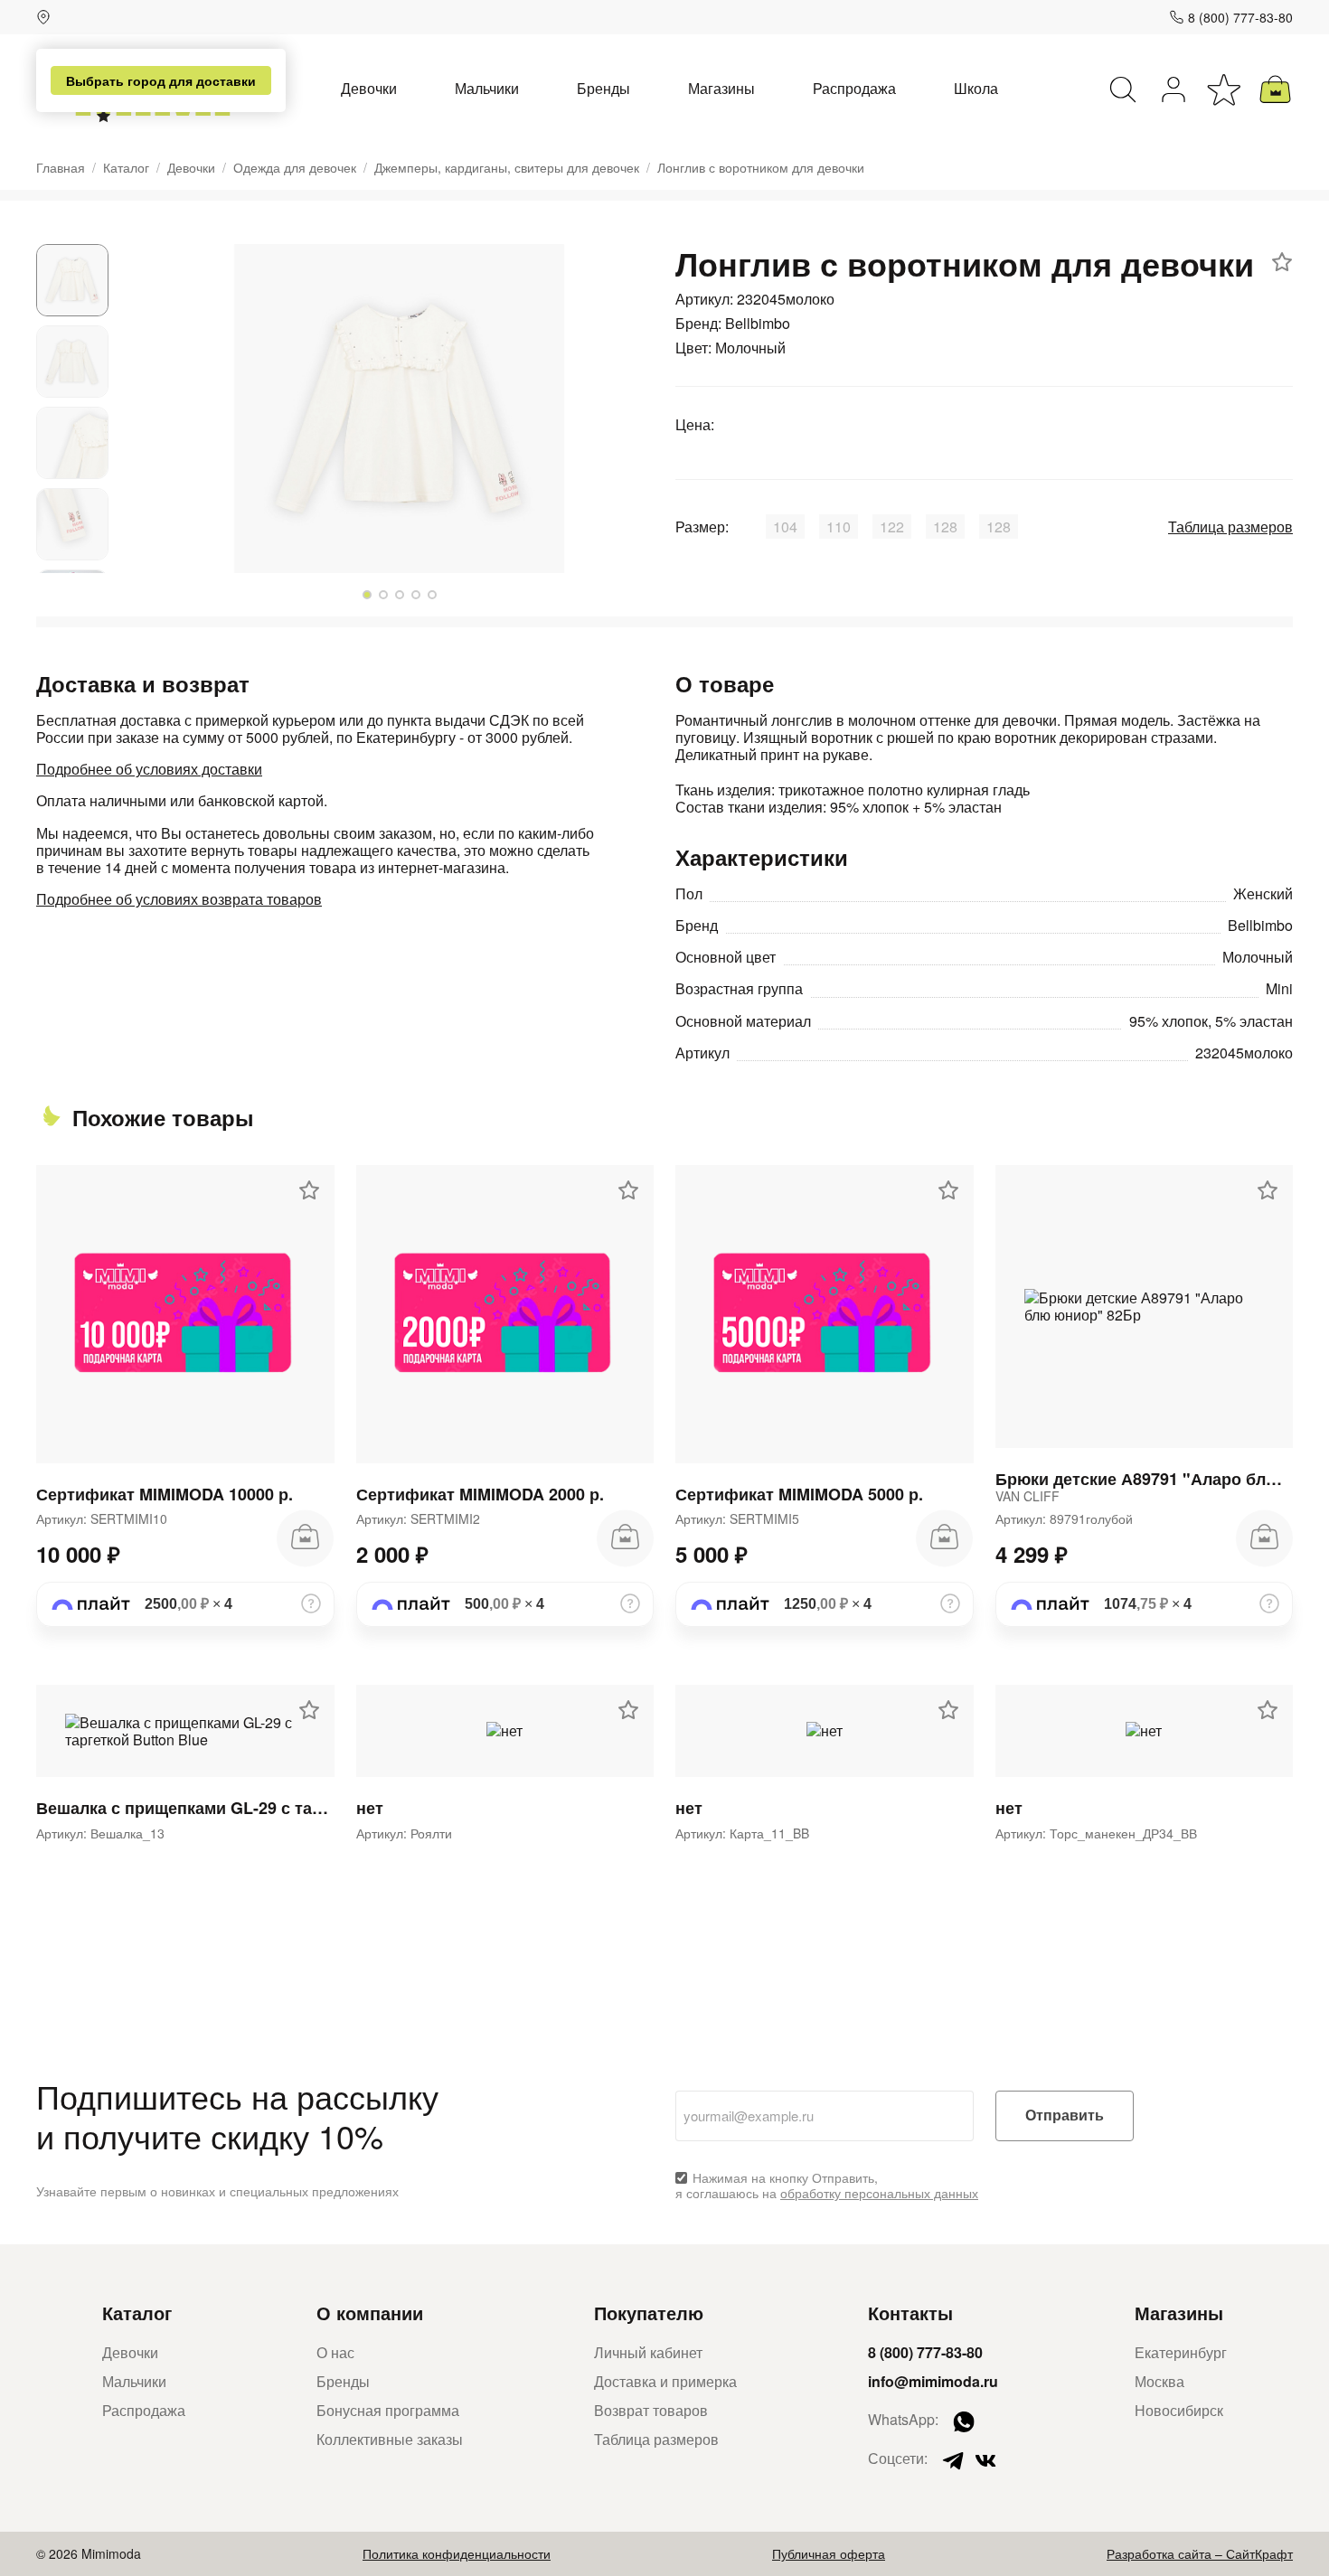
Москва (1159, 2381)
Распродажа (854, 88)
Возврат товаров (651, 2410)
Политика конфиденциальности (457, 2553)
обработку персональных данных (879, 2193)
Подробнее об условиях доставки (149, 769)
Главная (61, 168)
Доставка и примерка (665, 2381)
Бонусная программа (388, 2410)
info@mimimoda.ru (933, 2381)
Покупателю (649, 2313)
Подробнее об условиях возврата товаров (179, 899)
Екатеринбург (1181, 2352)
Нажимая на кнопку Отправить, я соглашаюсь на (827, 2186)
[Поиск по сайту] (1123, 89)
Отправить (1065, 2115)
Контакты (910, 2313)
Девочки (369, 88)
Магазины (721, 88)
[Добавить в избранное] (1282, 262)
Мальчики (487, 88)
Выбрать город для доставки (161, 80)
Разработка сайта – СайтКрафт (1200, 2553)
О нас (335, 2352)
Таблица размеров (1230, 526)
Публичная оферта (829, 2553)
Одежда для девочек (295, 168)
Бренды (603, 88)
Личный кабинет (648, 2352)
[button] (367, 595)
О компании (370, 2313)
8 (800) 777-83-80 (1240, 17)
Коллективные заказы (390, 2439)
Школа (976, 88)
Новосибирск (1179, 2410)
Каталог (126, 168)
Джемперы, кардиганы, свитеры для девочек (507, 168)
